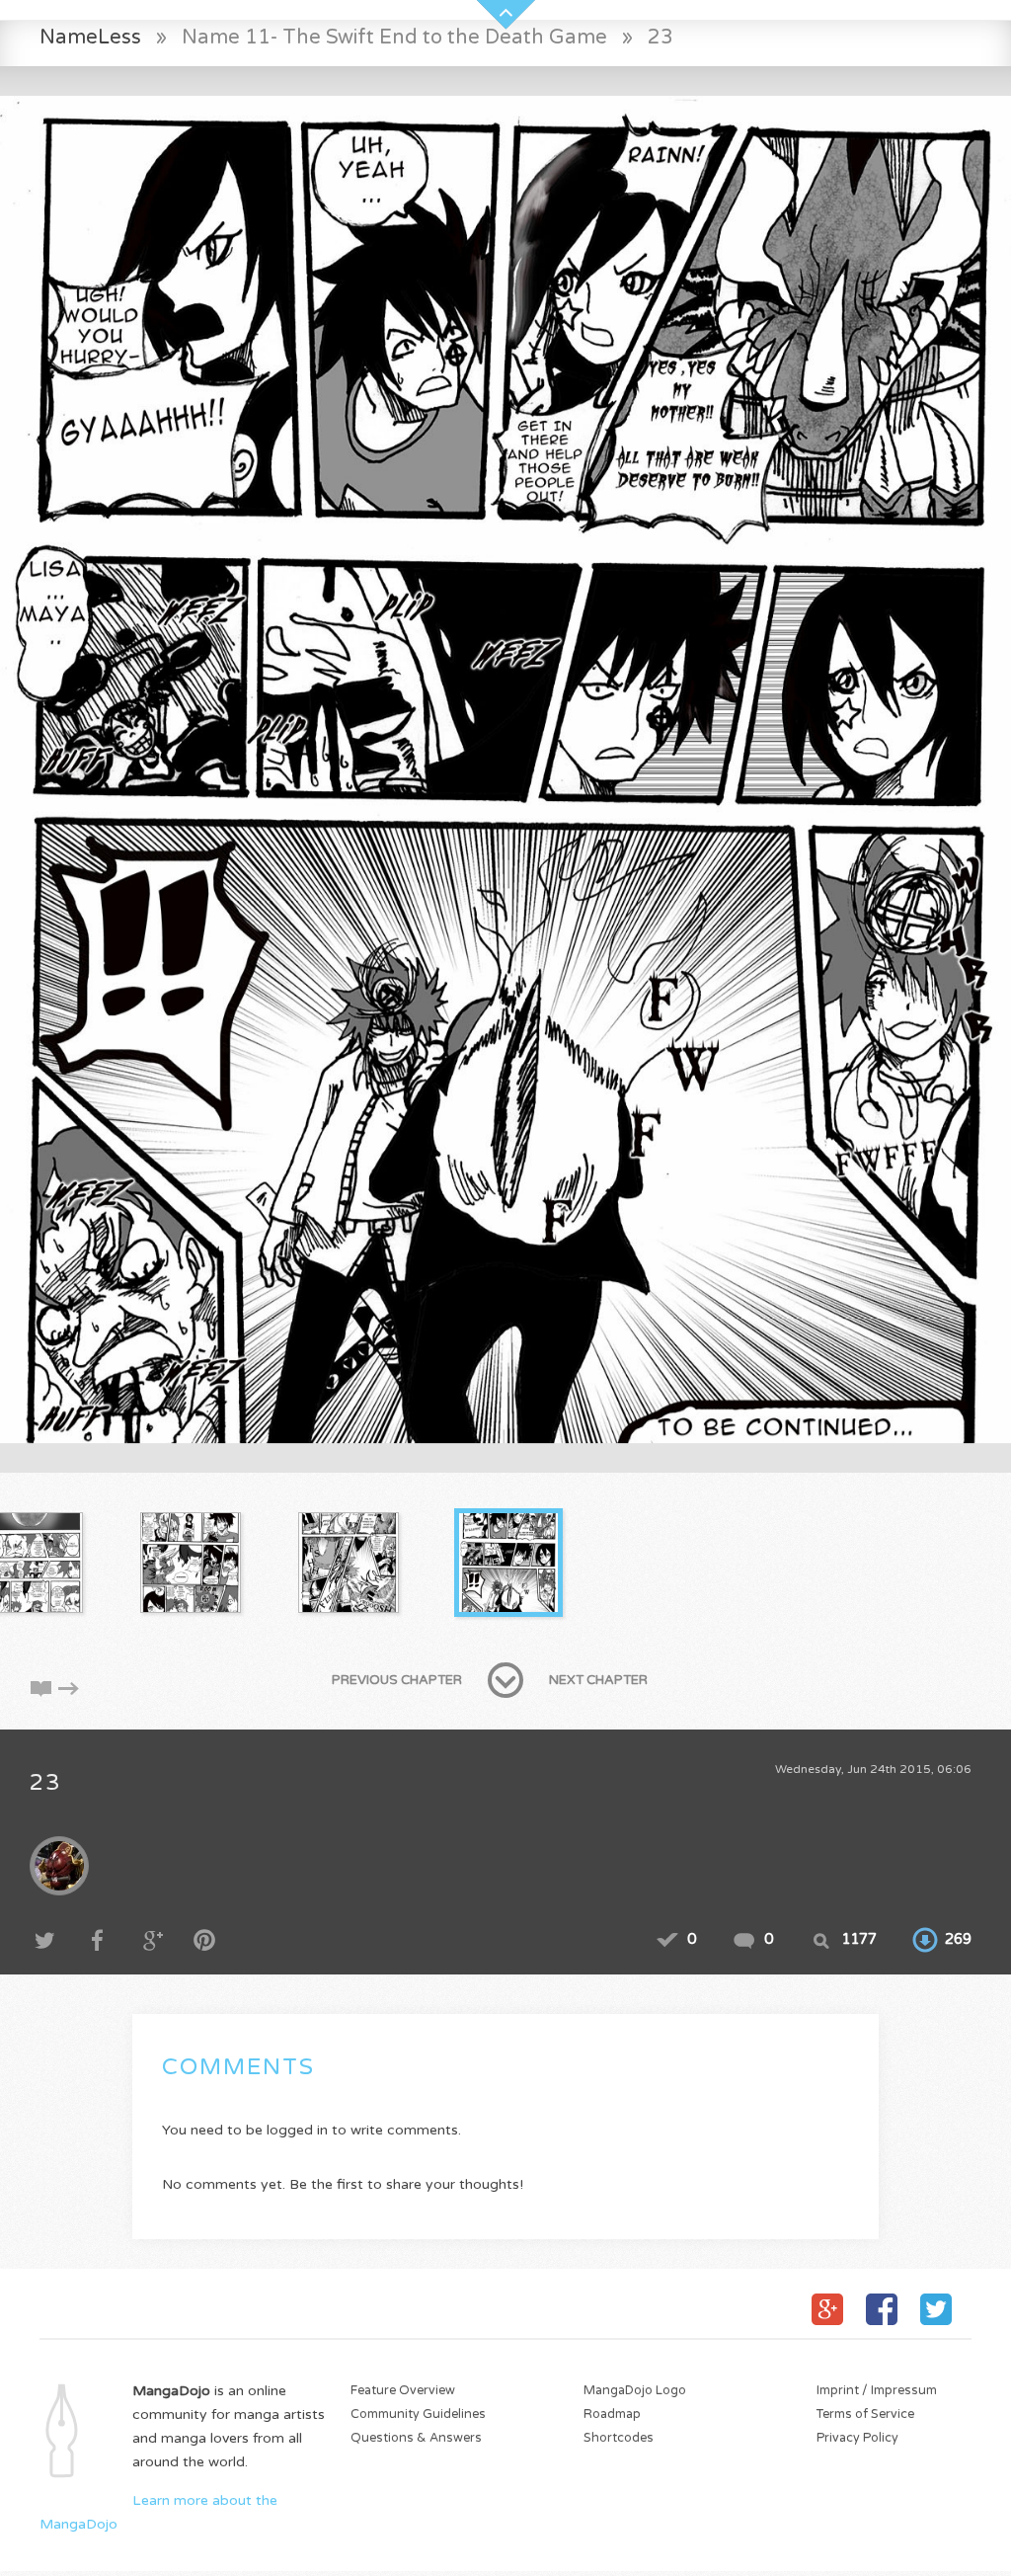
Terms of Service (865, 2415)
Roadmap (612, 2415)
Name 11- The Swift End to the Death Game (394, 37)
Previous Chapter (397, 1680)
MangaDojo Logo (635, 2391)
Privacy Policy (857, 2438)
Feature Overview (403, 2391)
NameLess (90, 37)
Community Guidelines (418, 2415)
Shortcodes (619, 2438)
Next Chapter (598, 1680)
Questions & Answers (416, 2438)
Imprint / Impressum (877, 2391)
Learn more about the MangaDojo (158, 2512)
